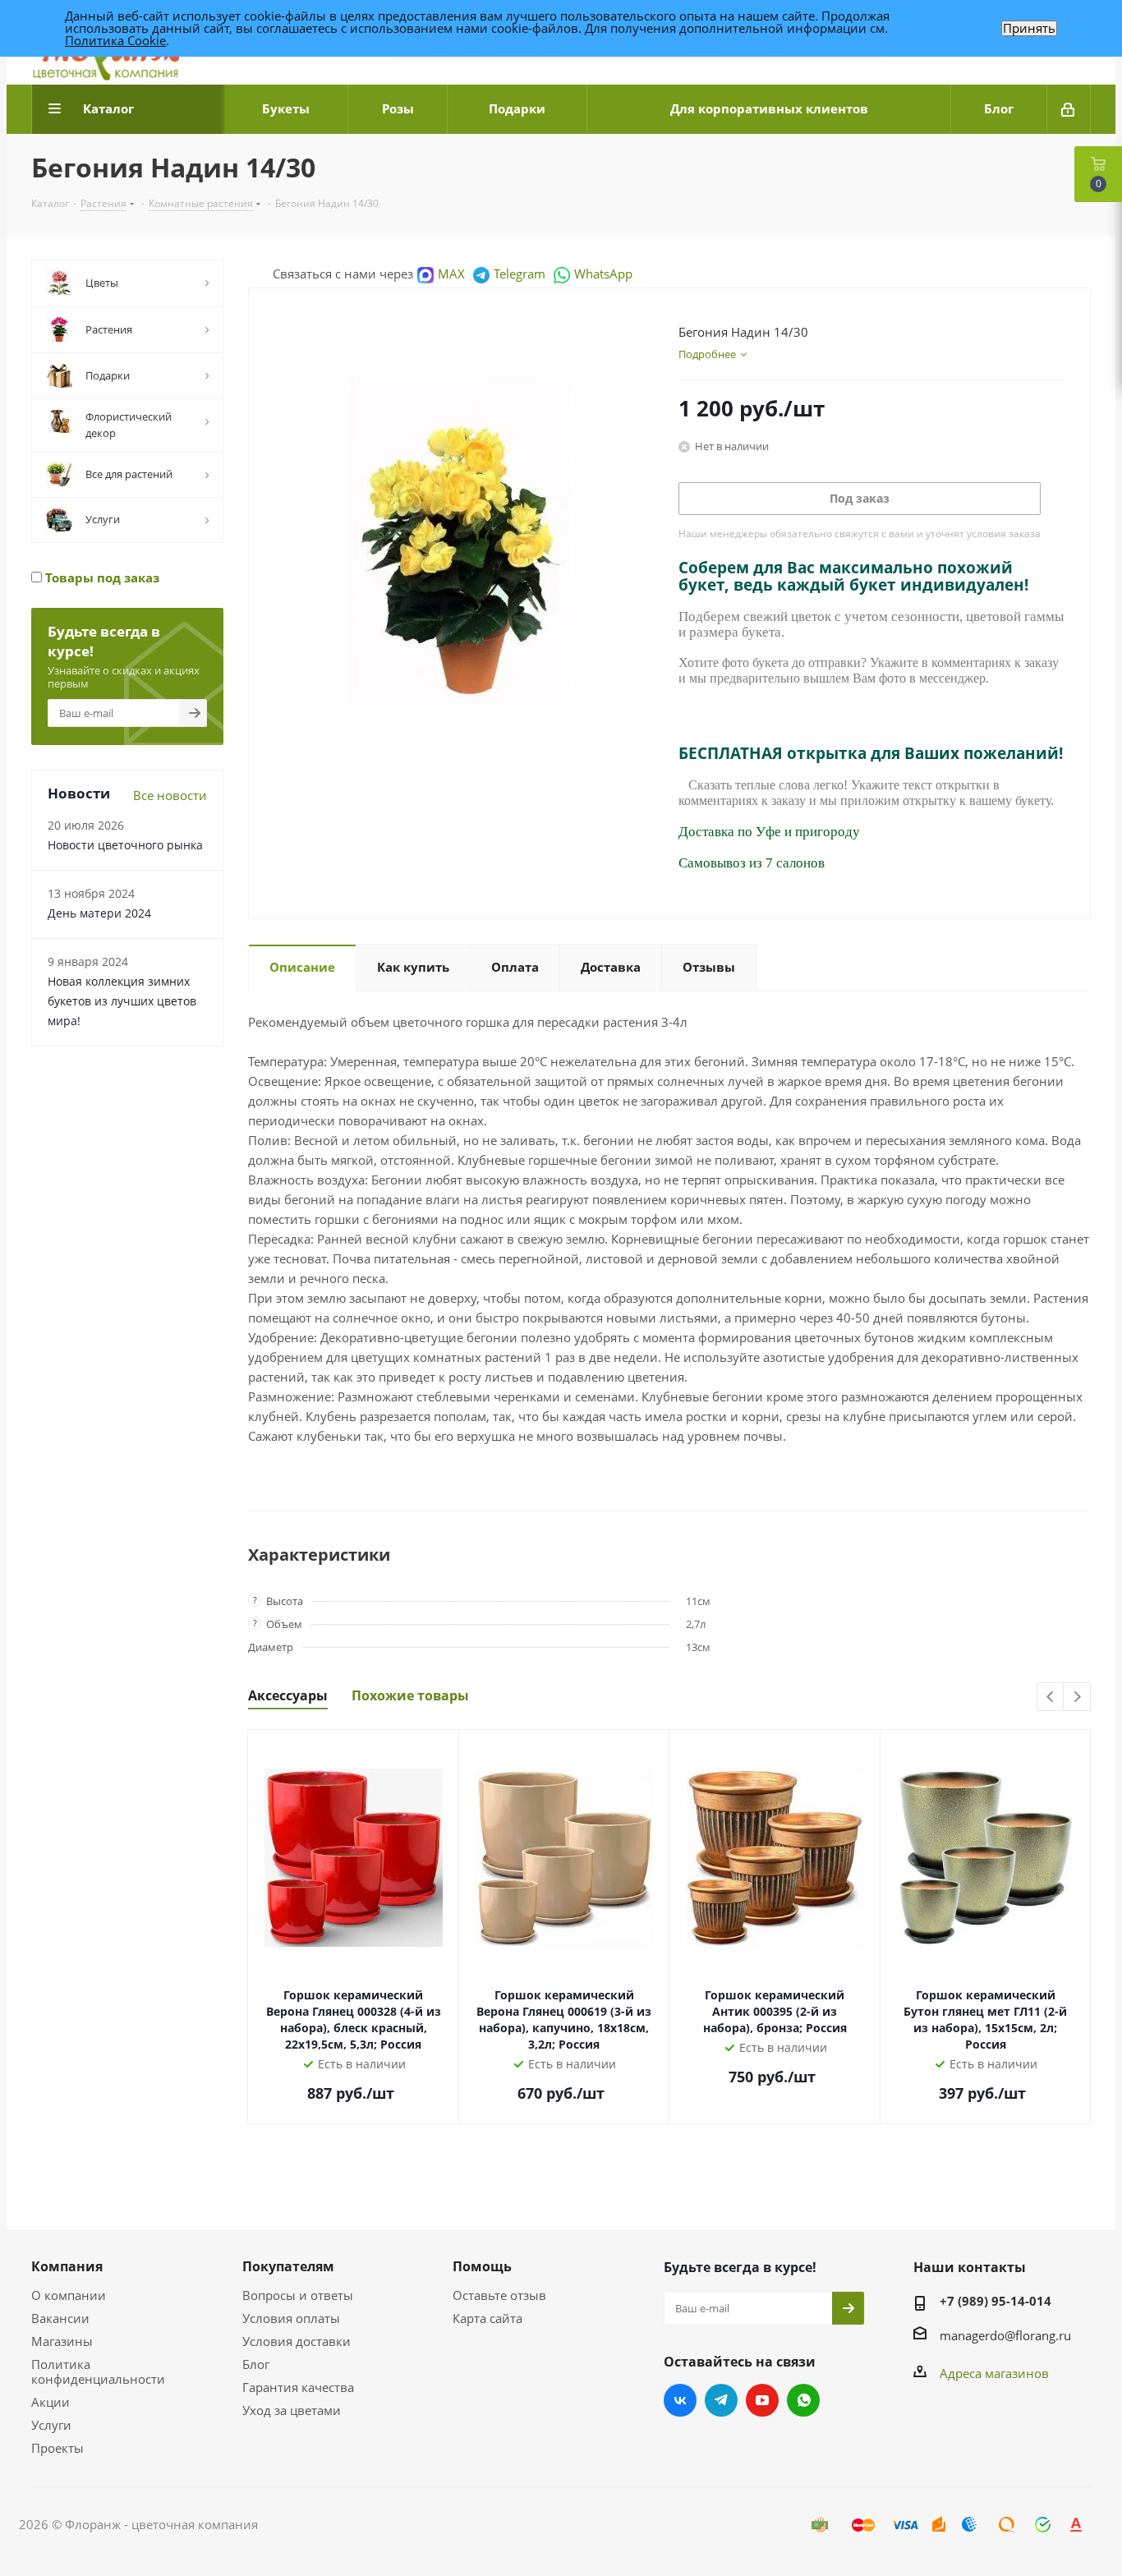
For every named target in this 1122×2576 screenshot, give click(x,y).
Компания (67, 2266)
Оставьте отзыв (499, 2295)
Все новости (170, 795)
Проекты (57, 2448)
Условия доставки (297, 2341)
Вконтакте (680, 2400)
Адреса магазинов (994, 2373)
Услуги (51, 2425)
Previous (1051, 1697)
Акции (51, 2402)
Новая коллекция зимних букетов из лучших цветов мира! (122, 1001)
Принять (1029, 28)
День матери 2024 (99, 913)
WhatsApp (603, 274)
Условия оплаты (291, 2318)
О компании (69, 2295)
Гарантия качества (298, 2387)
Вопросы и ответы (298, 2295)
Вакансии (60, 2318)
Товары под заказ (101, 577)
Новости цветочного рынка (125, 845)
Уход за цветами (292, 2410)
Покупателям (288, 2266)
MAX (451, 274)
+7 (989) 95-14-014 (996, 2301)
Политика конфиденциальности (98, 2371)
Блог (256, 2364)
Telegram (520, 274)
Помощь (482, 2266)
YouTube (762, 2400)
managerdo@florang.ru (1005, 2335)
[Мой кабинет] (1069, 109)
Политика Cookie (115, 40)
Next (1077, 1697)
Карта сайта (487, 2318)
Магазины (62, 2341)
